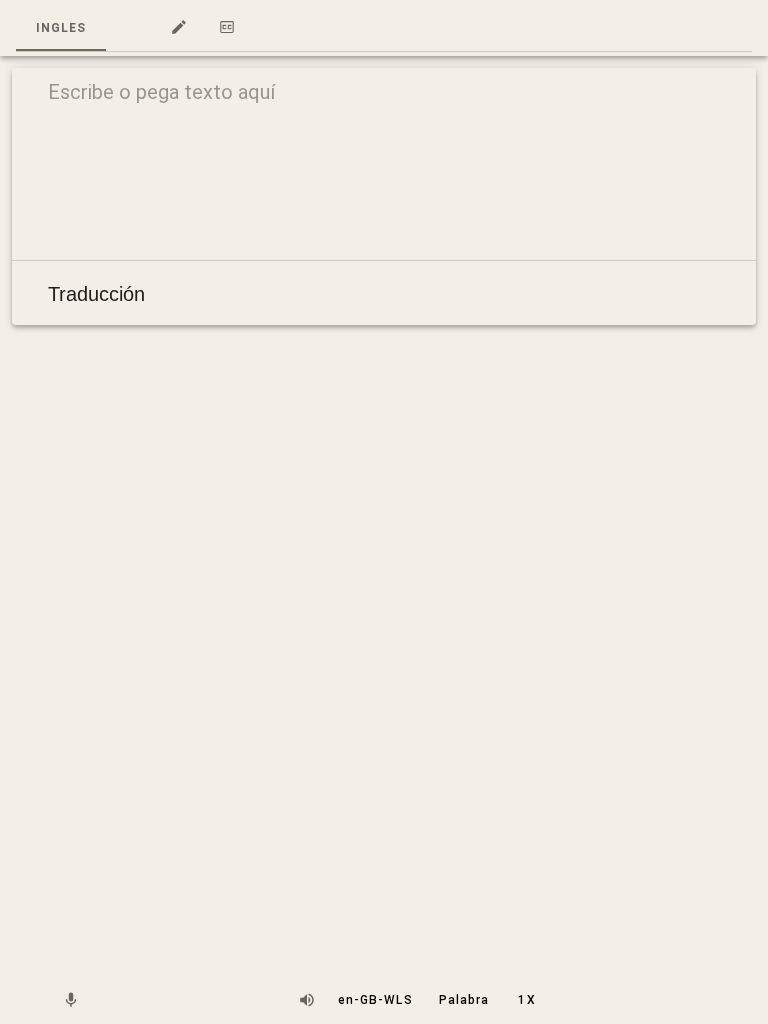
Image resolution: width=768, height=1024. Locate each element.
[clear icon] (708, 96)
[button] (130, 28)
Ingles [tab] (61, 28)
